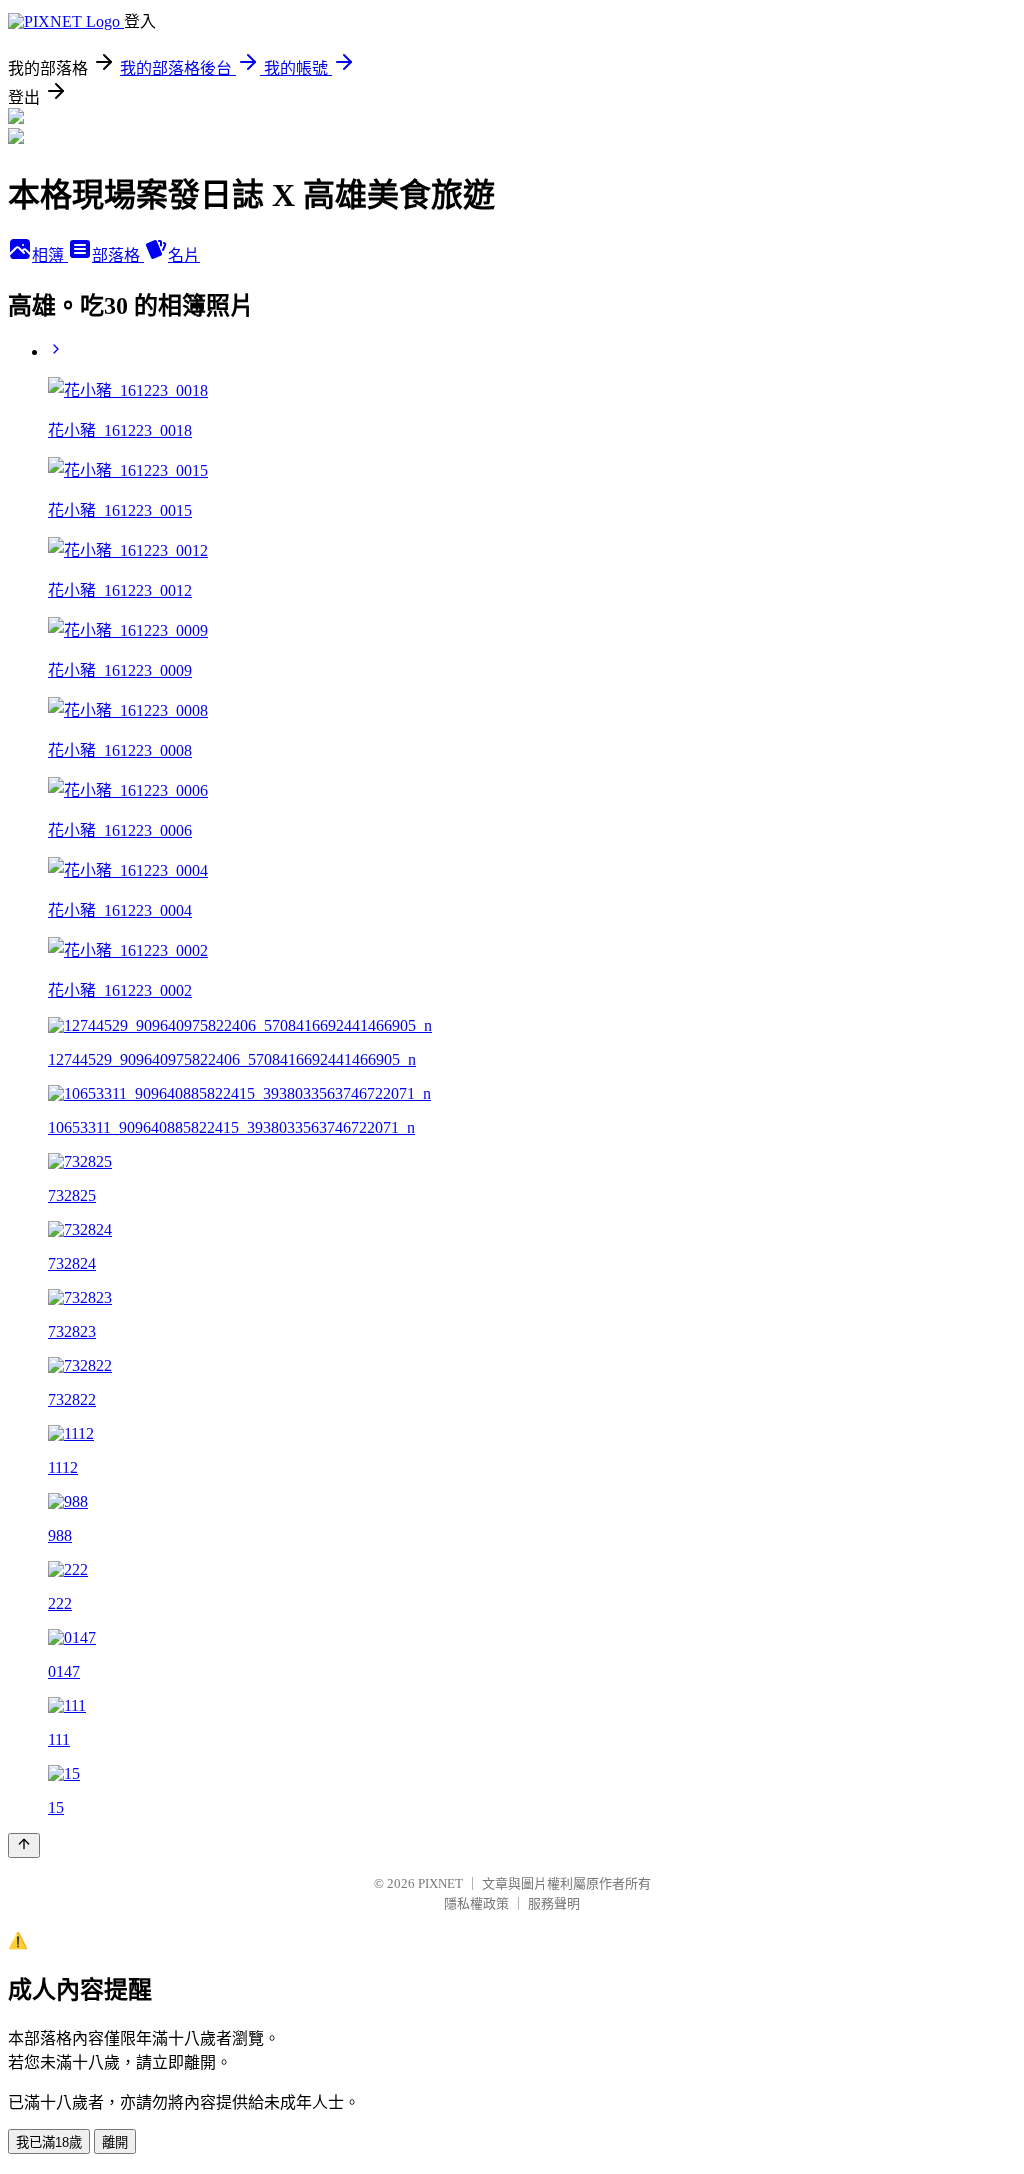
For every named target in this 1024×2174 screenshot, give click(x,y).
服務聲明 (554, 1903)
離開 (115, 2142)
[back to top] (24, 1845)
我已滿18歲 (49, 2142)
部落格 (118, 255)
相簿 (50, 255)
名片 (184, 255)
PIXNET (440, 1883)
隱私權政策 (476, 1903)
